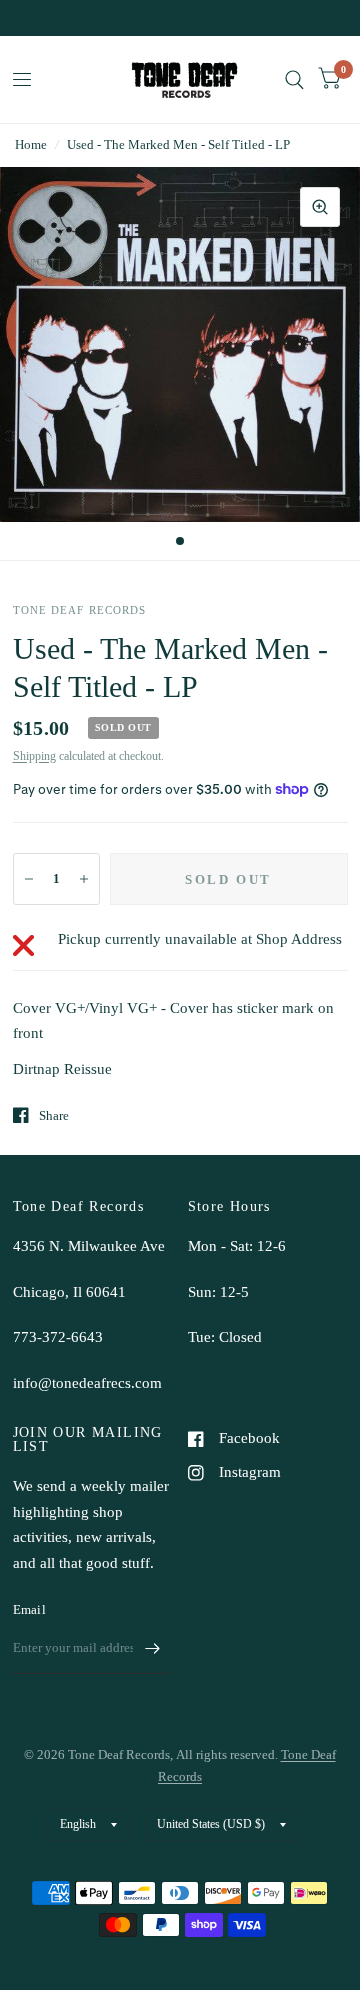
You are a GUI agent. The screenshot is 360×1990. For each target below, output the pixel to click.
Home (31, 144)
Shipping (34, 756)
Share (54, 1115)
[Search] (294, 79)
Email (29, 1609)
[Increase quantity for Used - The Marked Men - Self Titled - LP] (84, 879)
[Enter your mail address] (153, 1648)
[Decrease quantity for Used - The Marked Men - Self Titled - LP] (29, 879)
